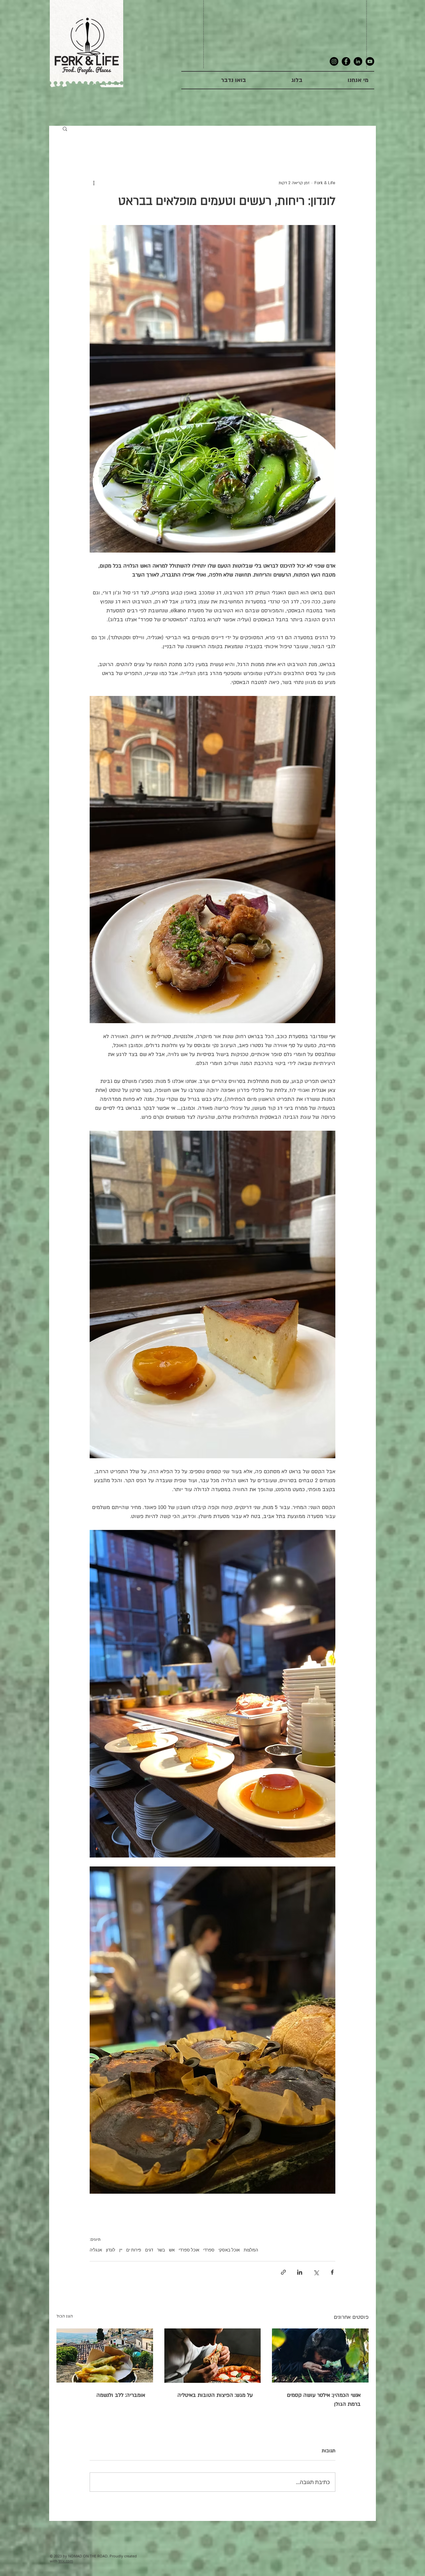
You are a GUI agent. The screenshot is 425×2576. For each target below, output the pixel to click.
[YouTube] (370, 61)
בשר (161, 2250)
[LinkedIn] (358, 61)
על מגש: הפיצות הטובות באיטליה (215, 2395)
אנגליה (96, 2250)
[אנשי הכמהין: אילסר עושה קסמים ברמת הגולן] (320, 2355)
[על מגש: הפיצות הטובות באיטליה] (213, 2356)
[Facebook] (346, 61)
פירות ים (134, 2250)
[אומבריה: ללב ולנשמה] (105, 2355)
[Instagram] (334, 61)
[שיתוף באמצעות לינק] (283, 2272)
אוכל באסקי (229, 2250)
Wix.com (66, 2561)
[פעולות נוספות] (94, 183)
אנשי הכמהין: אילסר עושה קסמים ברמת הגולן (324, 2400)
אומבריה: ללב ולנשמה (121, 2395)
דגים (149, 2250)
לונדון (111, 2250)
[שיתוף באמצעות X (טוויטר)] (316, 2272)
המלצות (251, 2250)
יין (121, 2250)
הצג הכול (65, 2316)
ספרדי (209, 2250)
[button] (65, 128)
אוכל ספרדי (189, 2250)
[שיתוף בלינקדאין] (300, 2272)
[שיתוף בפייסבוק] (332, 2272)
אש (172, 2250)
